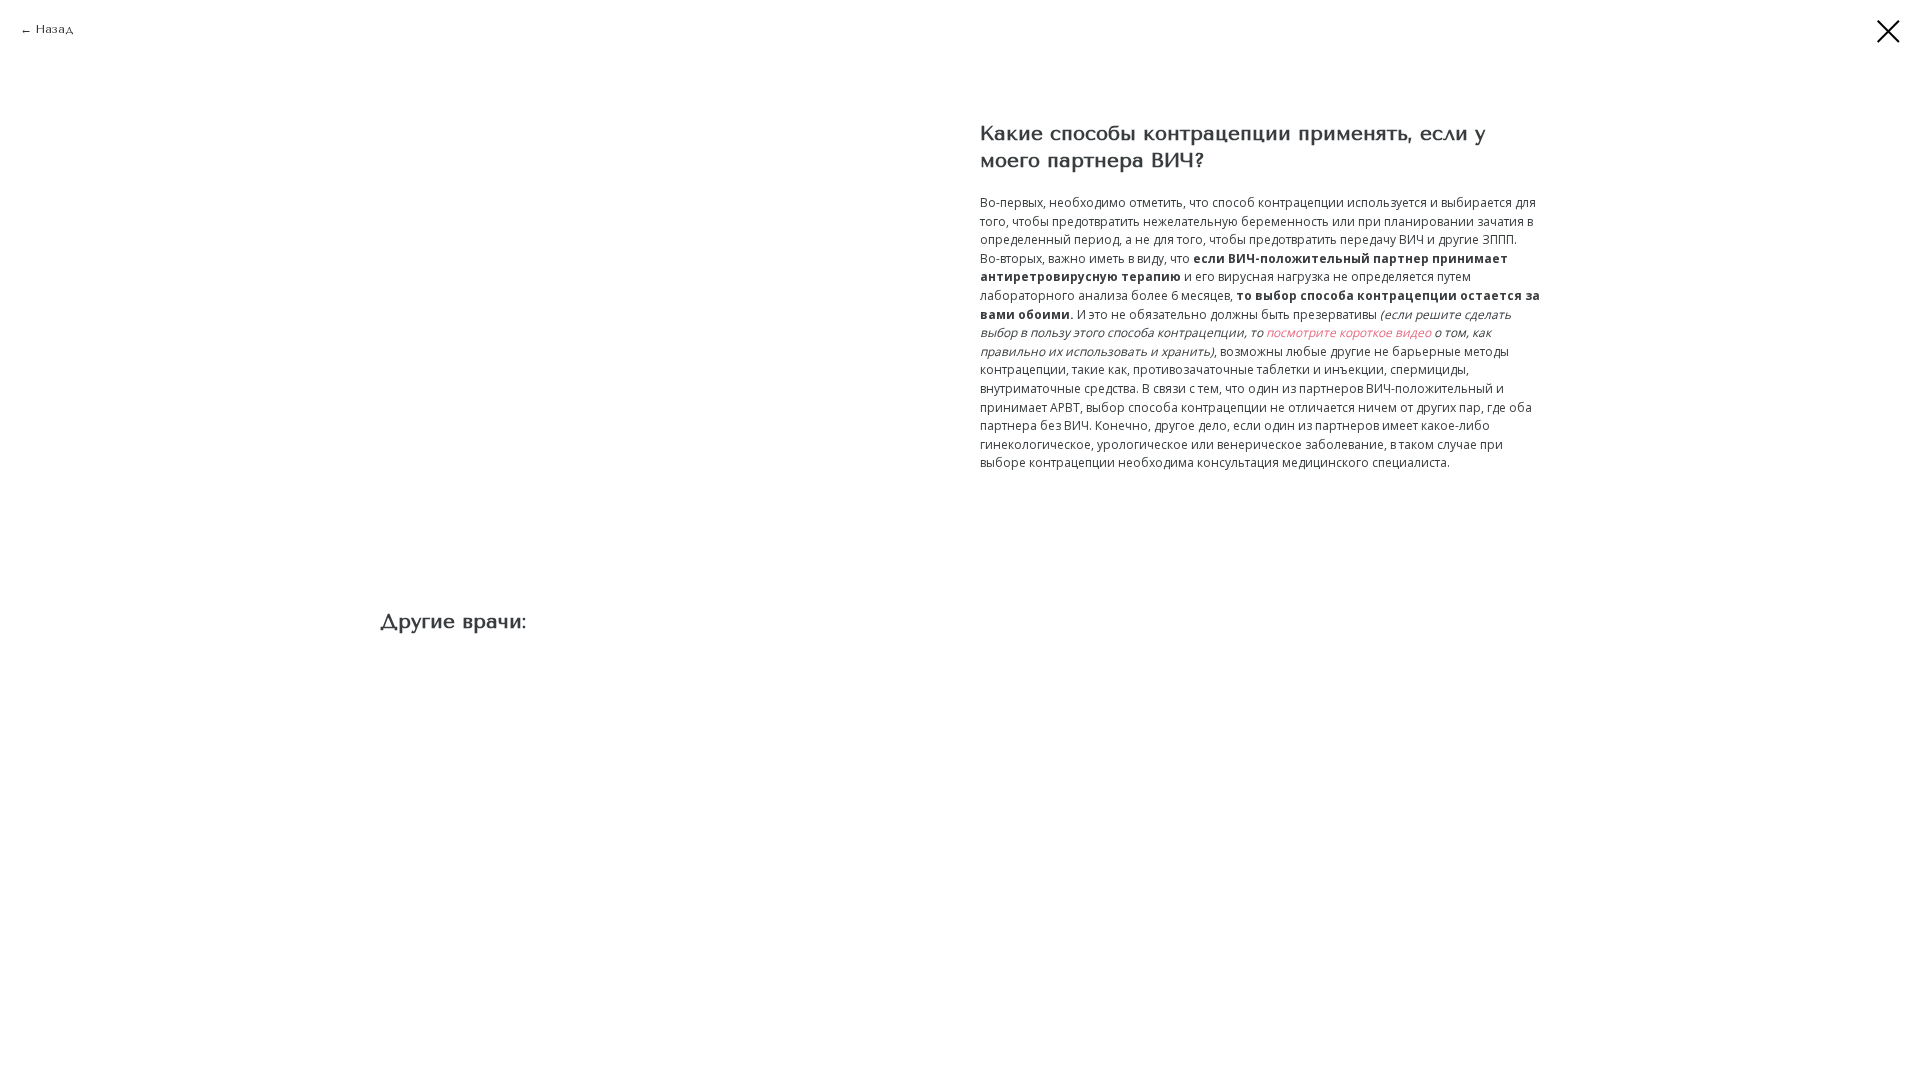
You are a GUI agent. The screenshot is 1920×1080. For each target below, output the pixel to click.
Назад (54, 29)
